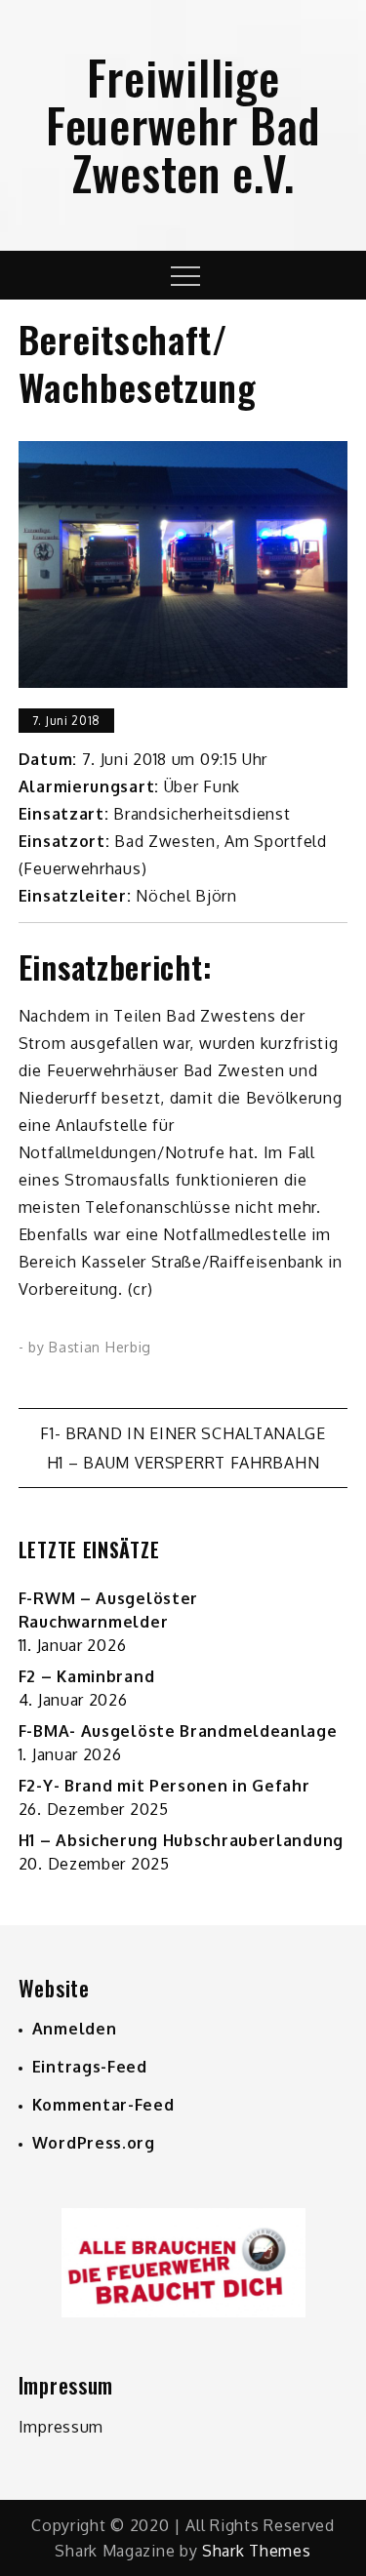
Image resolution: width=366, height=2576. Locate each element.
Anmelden (75, 2029)
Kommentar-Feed (103, 2105)
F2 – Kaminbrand (87, 1676)
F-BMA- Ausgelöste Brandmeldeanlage (178, 1731)
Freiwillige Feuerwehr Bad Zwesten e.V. (183, 124)
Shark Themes (256, 2551)
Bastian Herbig (100, 1347)
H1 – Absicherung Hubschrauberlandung (181, 1840)
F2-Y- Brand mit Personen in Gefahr (164, 1786)
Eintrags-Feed (90, 2067)
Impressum (61, 2427)
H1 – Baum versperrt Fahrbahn (183, 1463)
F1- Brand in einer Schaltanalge (183, 1433)
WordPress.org (94, 2143)
